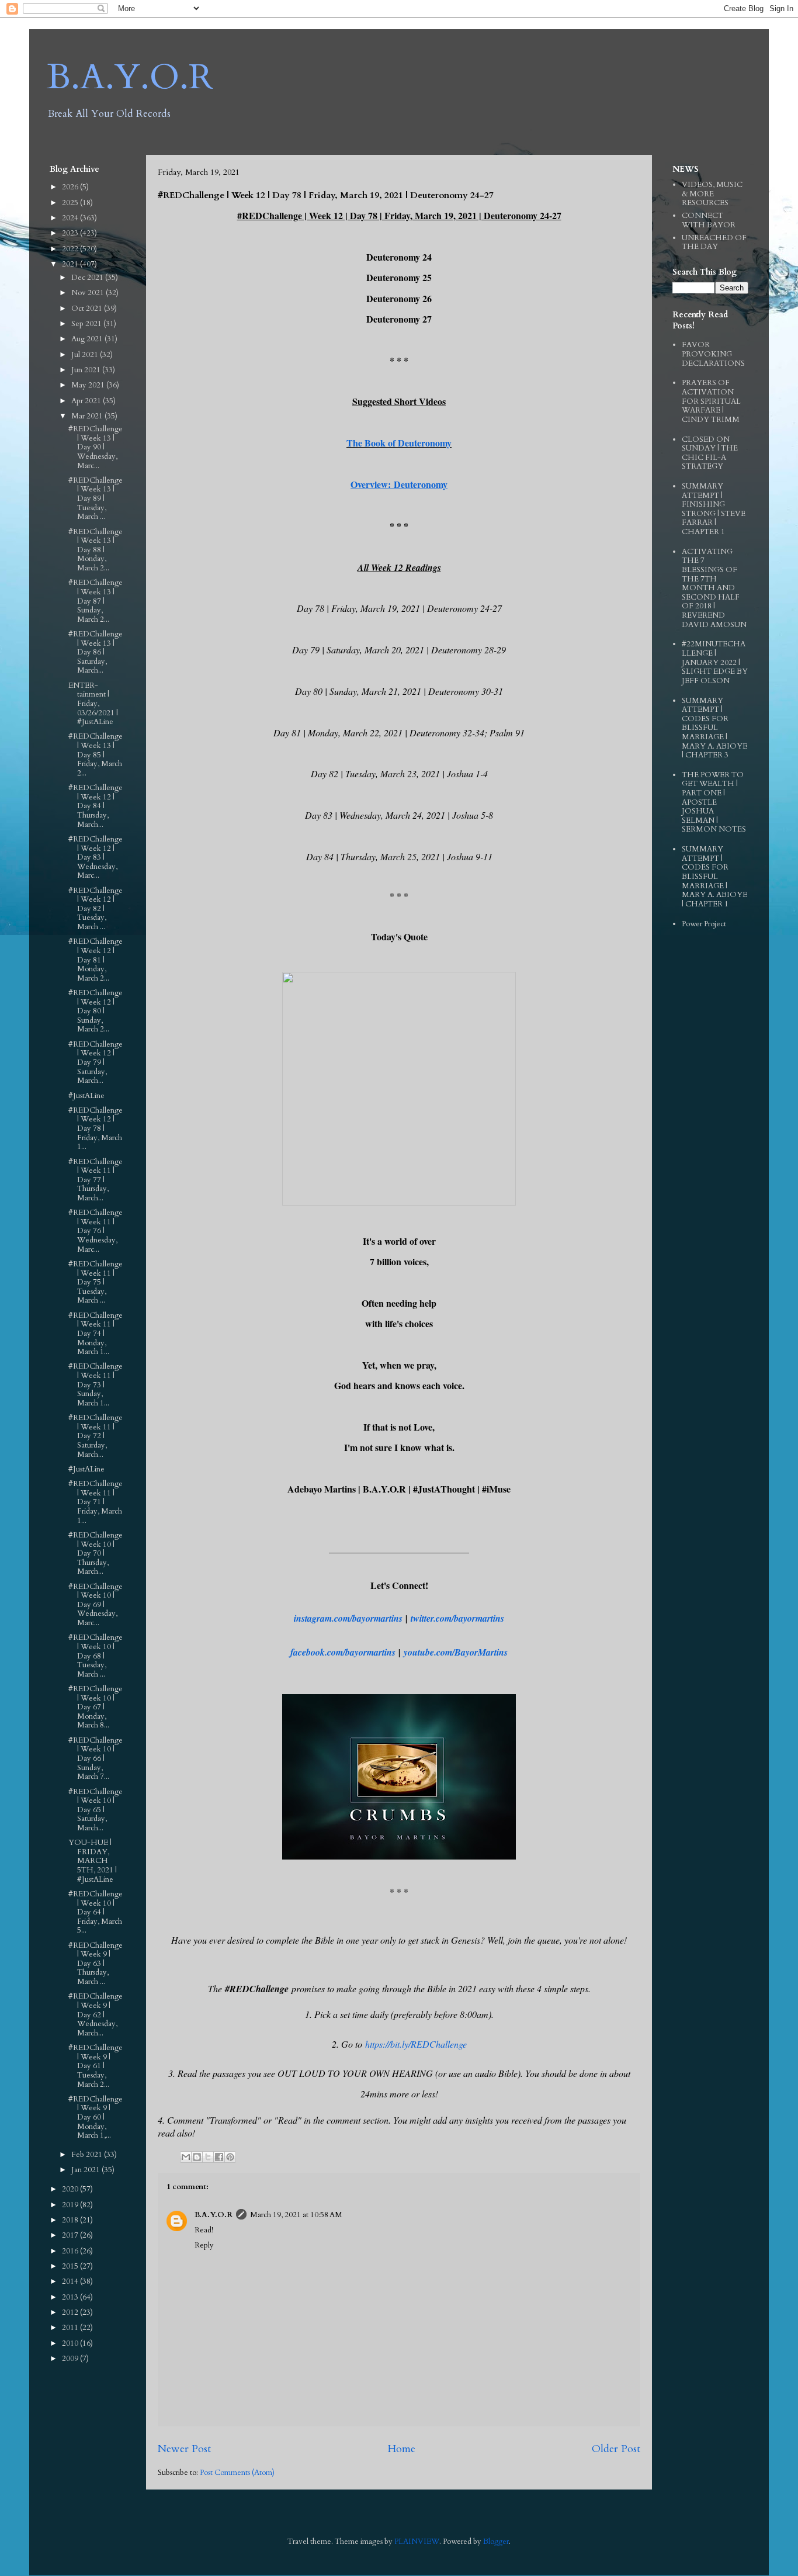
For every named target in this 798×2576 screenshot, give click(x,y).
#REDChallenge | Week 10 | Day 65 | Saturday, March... (96, 1810)
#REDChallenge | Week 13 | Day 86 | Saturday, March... (96, 652)
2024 (71, 218)
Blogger (496, 2542)
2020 (71, 2189)
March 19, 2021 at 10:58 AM (296, 2215)
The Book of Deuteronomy (399, 443)
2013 (71, 2297)
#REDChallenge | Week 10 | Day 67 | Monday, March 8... (96, 1707)
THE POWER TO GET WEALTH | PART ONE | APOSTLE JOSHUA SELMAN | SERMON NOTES (714, 802)
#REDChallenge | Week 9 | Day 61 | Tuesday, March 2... (96, 2066)
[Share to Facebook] (219, 2157)
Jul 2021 (86, 355)
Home (401, 2449)
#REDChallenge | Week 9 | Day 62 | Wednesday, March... (96, 2014)
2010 (71, 2343)
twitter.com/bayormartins (457, 1618)
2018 (71, 2220)
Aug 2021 (88, 339)
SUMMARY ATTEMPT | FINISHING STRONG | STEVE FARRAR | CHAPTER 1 (714, 509)
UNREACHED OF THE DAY (714, 243)
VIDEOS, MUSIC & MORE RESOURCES (712, 194)
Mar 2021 (88, 416)
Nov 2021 (89, 293)
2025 (71, 203)
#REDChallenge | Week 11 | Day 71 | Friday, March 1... (96, 1502)
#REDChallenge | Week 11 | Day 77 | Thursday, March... (96, 1180)
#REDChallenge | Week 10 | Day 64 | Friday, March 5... (96, 1912)
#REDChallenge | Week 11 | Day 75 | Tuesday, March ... (96, 1282)
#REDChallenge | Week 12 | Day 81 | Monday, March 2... (96, 960)
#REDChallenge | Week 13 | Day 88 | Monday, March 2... (96, 550)
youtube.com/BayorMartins (456, 1652)
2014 (71, 2281)
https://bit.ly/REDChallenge (416, 2044)
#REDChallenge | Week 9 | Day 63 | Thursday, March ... (96, 1964)
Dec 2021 (88, 278)
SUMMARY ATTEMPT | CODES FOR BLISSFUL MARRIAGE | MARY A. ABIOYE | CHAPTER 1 (714, 877)
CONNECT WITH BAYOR (709, 220)
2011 (71, 2328)
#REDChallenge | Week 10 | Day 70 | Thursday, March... (96, 1553)
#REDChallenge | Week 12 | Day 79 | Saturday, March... (96, 1062)
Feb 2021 (88, 2155)
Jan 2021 (86, 2170)
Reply (204, 2245)
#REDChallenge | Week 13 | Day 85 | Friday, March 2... (96, 754)
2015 (71, 2266)
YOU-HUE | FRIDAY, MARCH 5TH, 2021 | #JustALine (93, 1861)
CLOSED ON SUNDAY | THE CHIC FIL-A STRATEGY (710, 453)
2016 (71, 2251)
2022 (71, 249)
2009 (71, 2359)
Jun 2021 (87, 370)
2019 (71, 2205)
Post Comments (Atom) (237, 2473)
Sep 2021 (87, 324)
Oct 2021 (88, 309)
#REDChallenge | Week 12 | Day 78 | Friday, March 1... (96, 1128)
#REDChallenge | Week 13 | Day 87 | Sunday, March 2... (96, 601)
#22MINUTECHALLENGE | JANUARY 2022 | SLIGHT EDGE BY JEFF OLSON (715, 662)
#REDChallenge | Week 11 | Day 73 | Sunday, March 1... (96, 1384)
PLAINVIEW (417, 2542)
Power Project (704, 924)
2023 (71, 233)
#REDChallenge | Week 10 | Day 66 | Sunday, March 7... (96, 1758)
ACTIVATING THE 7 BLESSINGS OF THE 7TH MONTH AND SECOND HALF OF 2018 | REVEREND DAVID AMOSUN (714, 588)
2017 (71, 2235)
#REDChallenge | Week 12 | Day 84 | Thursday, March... (96, 806)
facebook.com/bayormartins (343, 1652)
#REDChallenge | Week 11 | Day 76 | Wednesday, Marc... (96, 1231)
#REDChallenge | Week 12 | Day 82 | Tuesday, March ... (96, 909)
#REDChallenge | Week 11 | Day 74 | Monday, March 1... (96, 1334)
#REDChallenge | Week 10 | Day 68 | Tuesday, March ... (96, 1656)
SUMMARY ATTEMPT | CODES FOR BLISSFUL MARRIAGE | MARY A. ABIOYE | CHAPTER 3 (714, 728)
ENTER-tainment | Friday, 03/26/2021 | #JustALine (93, 704)
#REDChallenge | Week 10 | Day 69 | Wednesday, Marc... (96, 1605)
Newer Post (184, 2449)
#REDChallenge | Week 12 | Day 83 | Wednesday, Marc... (96, 857)
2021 (71, 264)
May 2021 (89, 385)
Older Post (616, 2449)
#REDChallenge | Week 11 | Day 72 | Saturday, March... (96, 1436)
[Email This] (186, 2157)
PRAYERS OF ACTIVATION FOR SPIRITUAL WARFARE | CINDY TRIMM (711, 401)
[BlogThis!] (197, 2157)
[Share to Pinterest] (230, 2157)
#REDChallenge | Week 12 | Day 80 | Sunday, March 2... (96, 1011)
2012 (71, 2312)
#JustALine (86, 1096)
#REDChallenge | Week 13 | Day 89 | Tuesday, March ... (96, 498)
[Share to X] (208, 2157)
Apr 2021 (87, 401)
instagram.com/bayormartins (348, 1618)
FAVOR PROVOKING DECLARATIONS (713, 354)
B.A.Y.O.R (130, 77)
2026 (71, 187)
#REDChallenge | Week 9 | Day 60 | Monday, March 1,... (96, 2117)
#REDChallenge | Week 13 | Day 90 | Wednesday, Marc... (96, 447)
